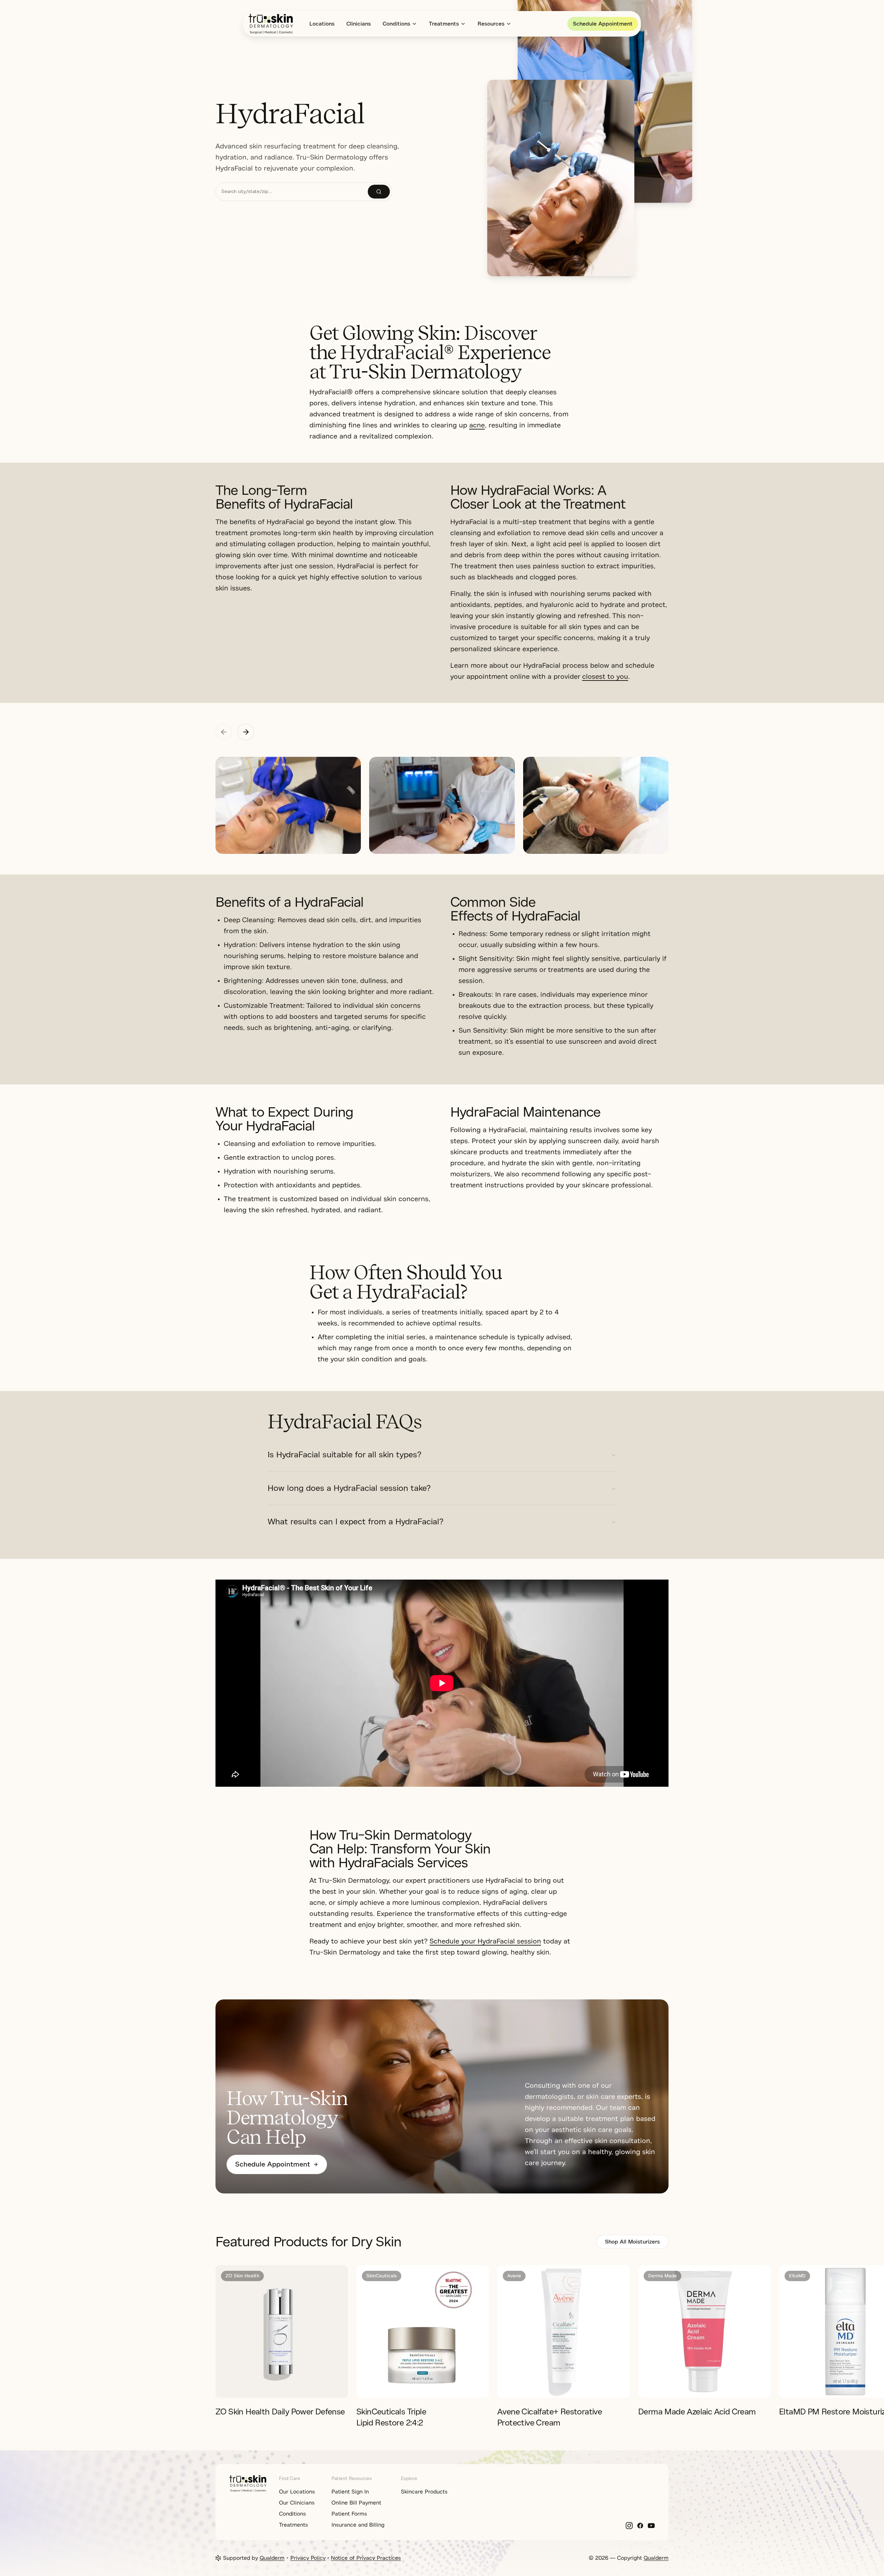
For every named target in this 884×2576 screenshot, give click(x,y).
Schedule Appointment (603, 24)
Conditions (396, 24)
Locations (322, 24)
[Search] (379, 192)
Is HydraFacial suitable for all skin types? (344, 1455)
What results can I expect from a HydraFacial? (355, 1522)
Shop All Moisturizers (632, 2242)
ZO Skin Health (242, 2276)
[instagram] (629, 2526)
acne (477, 425)
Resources (491, 24)
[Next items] (246, 732)
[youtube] (651, 2526)
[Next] (776, 2332)
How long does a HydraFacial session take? (349, 1488)
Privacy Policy (308, 2558)
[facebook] (640, 2526)
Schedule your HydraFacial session (485, 1941)
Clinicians (359, 24)
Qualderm (272, 2558)
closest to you (605, 677)
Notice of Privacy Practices (366, 2558)
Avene (514, 2276)
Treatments (444, 24)
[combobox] (292, 192)
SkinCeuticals (382, 2276)
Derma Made (662, 2276)
